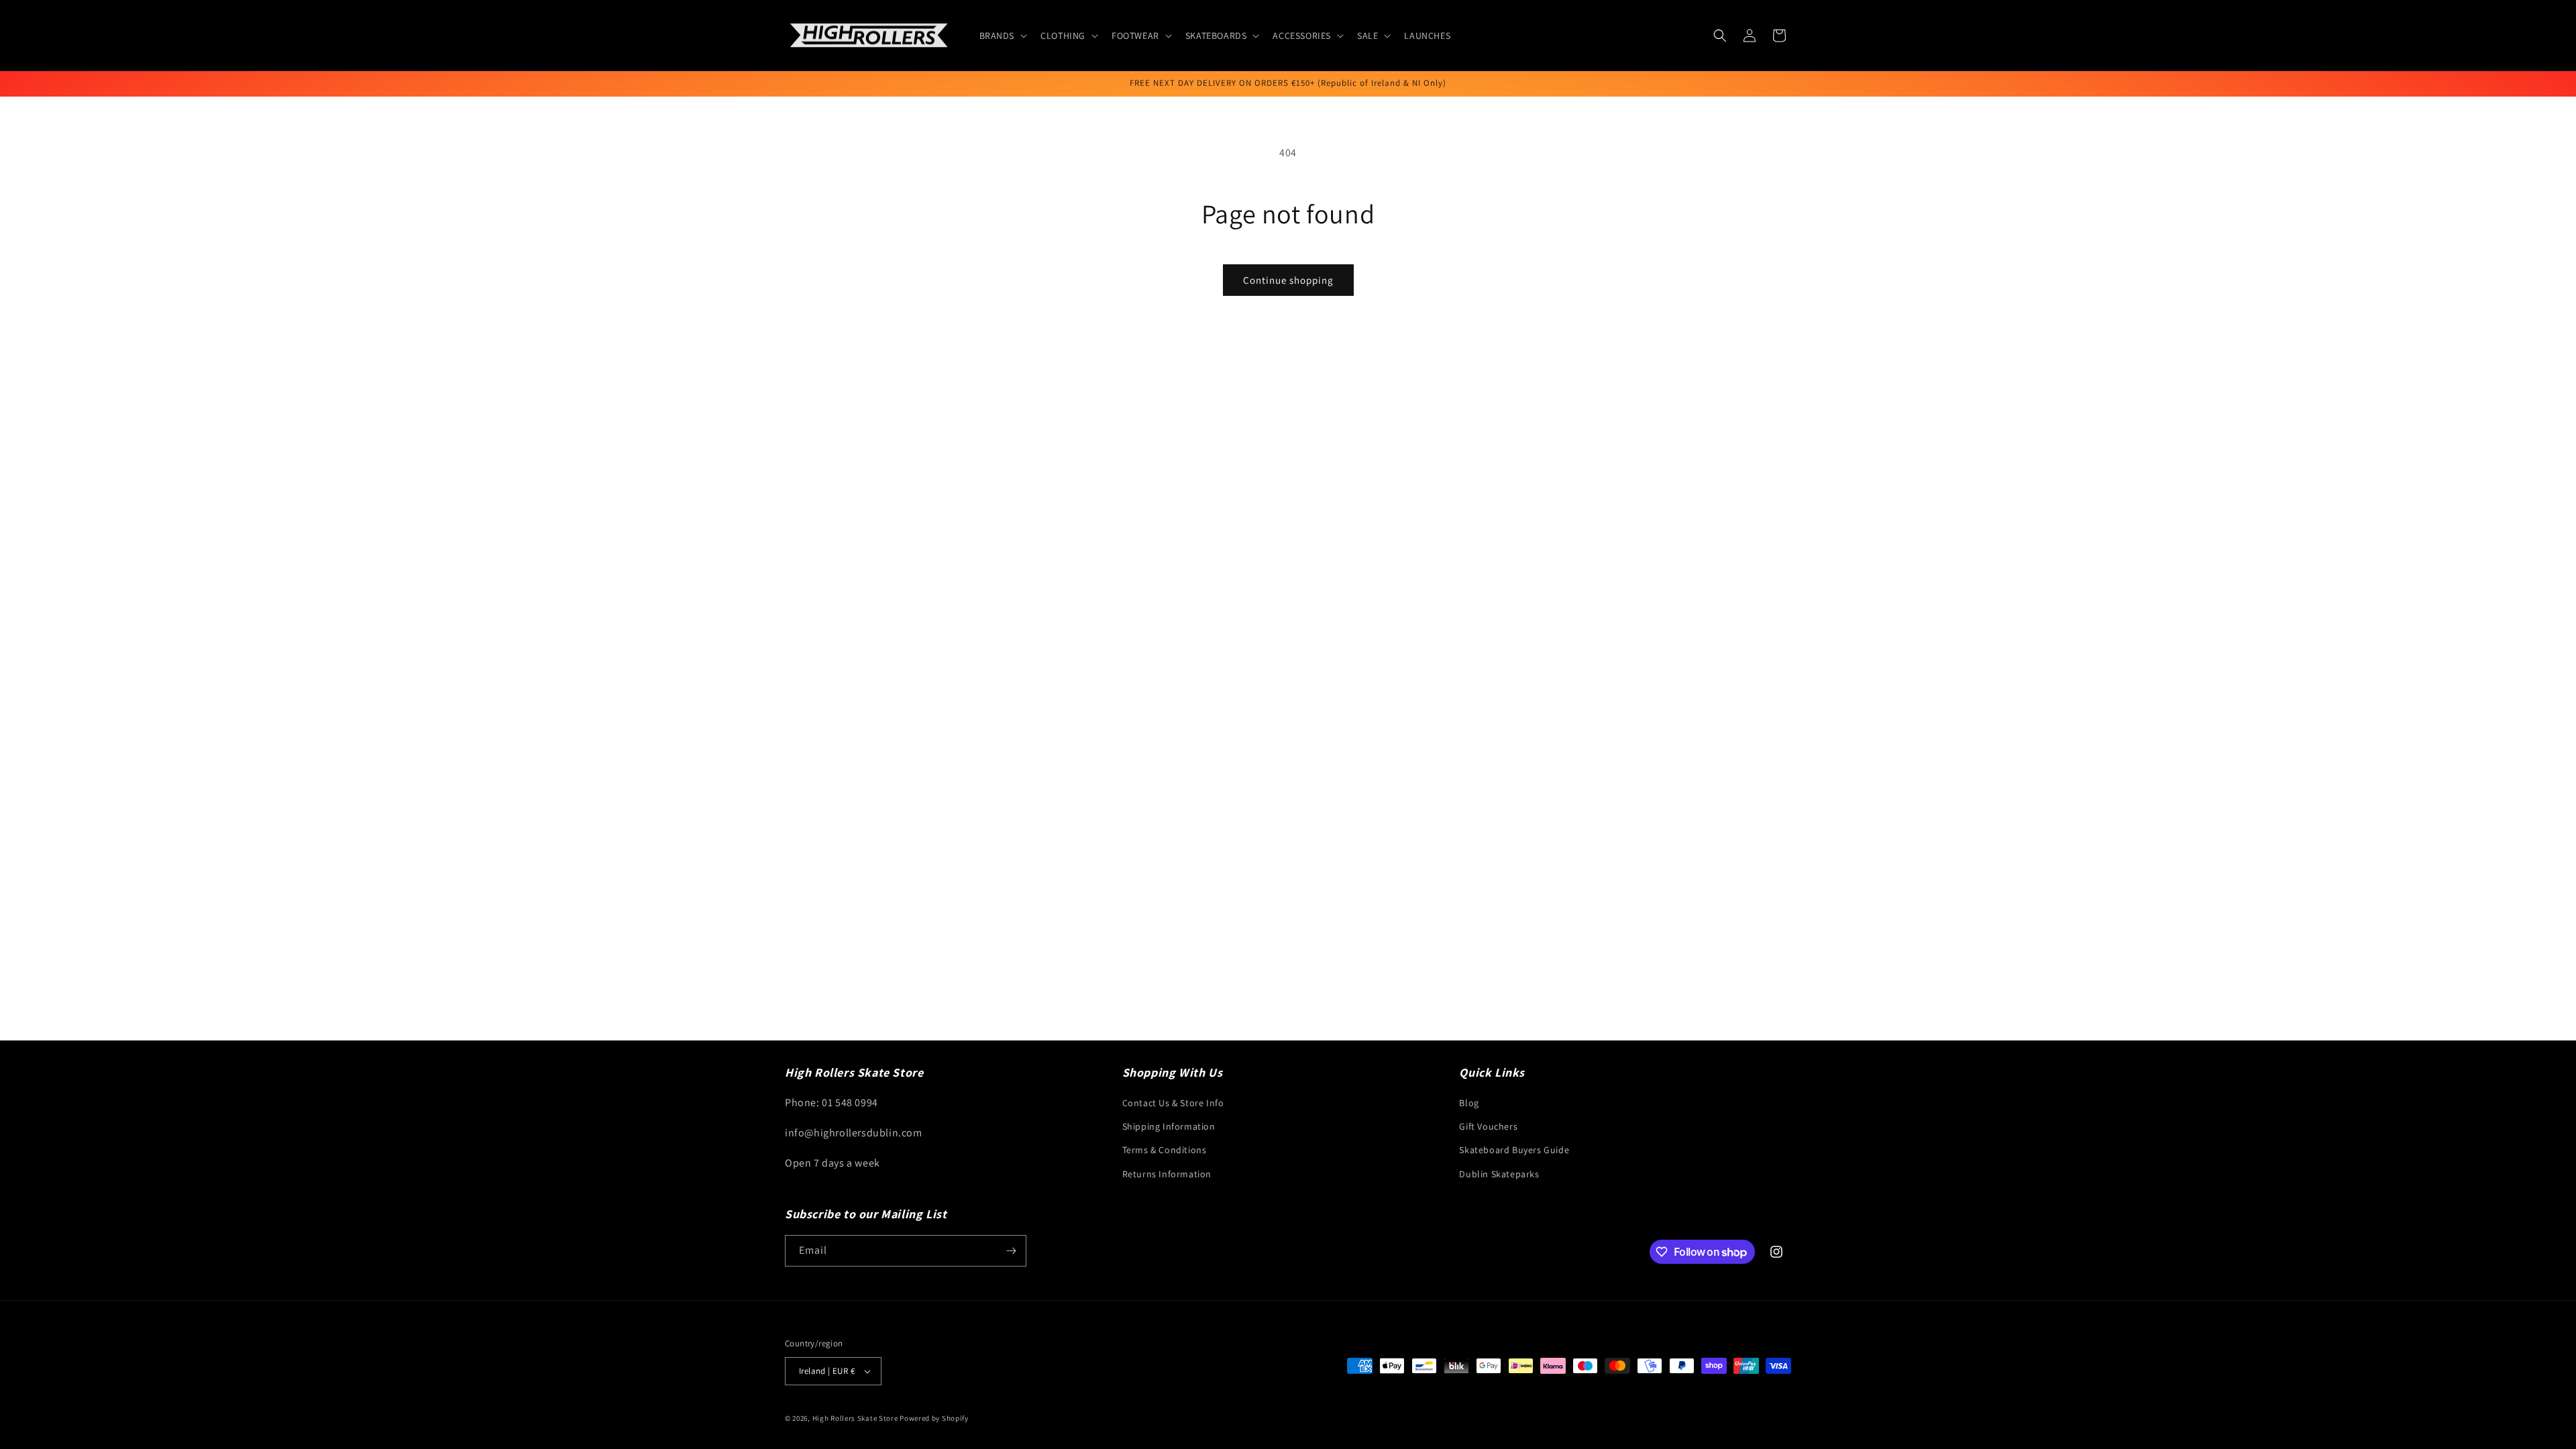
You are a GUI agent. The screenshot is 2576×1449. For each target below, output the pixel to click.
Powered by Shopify (934, 1418)
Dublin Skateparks (1499, 1174)
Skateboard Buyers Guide (1514, 1150)
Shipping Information (1169, 1126)
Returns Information (1167, 1174)
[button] (1002, 36)
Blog (1469, 1103)
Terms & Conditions (1165, 1150)
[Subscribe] (1011, 1251)
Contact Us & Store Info (1173, 1103)
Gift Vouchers (1488, 1126)
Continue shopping (1288, 280)
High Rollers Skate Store (855, 1418)
